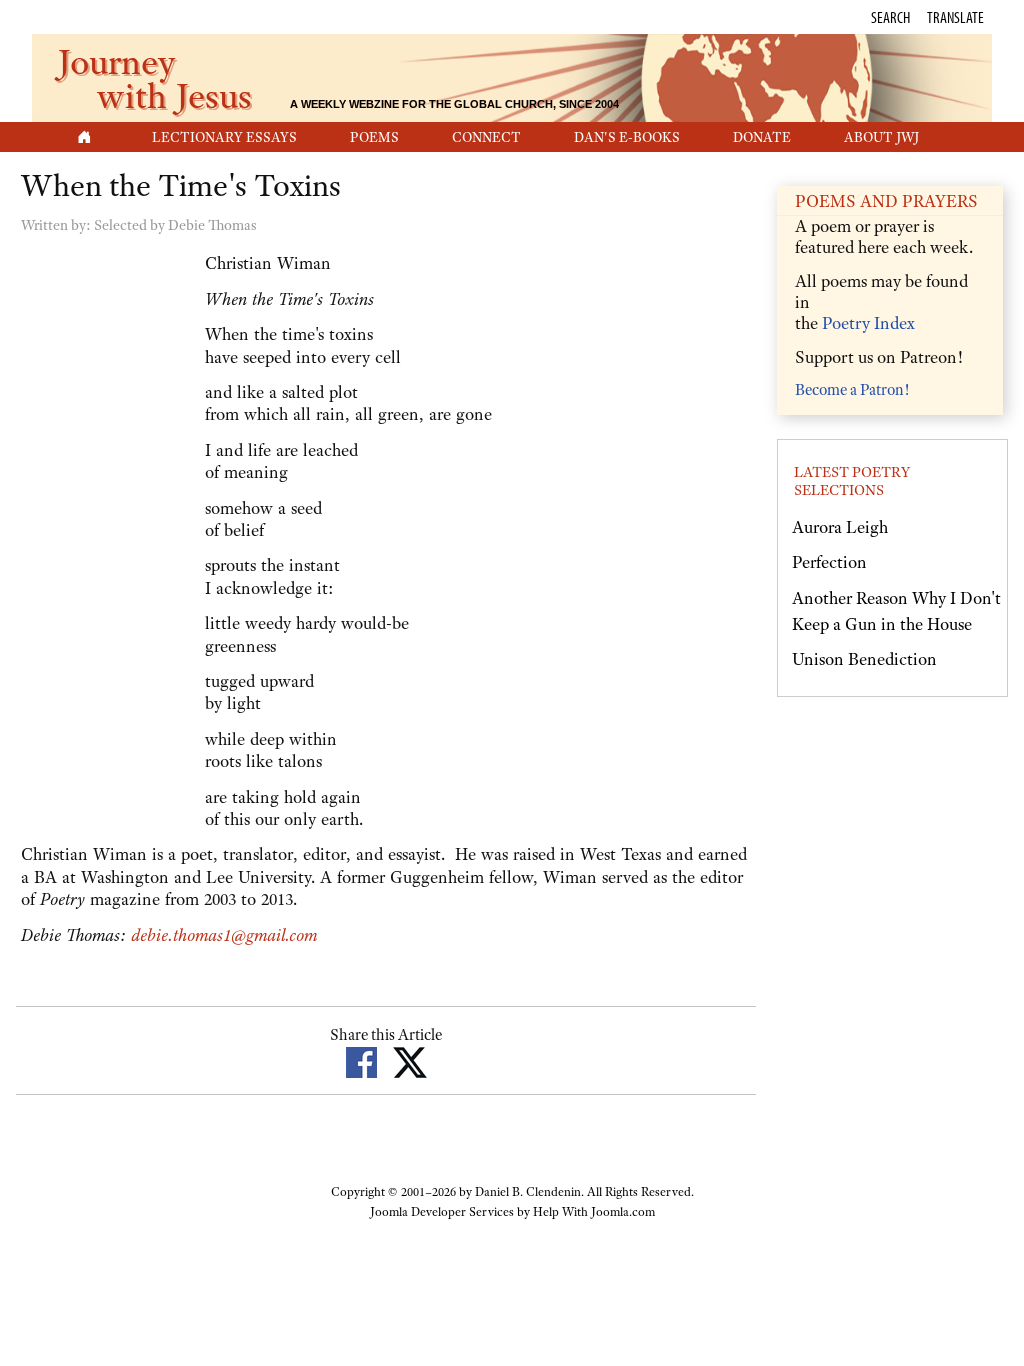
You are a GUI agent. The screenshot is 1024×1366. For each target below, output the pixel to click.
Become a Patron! (852, 390)
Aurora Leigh (840, 527)
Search (890, 17)
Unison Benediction (864, 659)
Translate (955, 17)
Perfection (829, 562)
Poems (374, 137)
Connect (486, 137)
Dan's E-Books (627, 137)
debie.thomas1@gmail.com (224, 935)
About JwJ (881, 137)
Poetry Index (868, 323)
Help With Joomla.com (594, 1212)
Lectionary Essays (224, 137)
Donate (762, 137)
